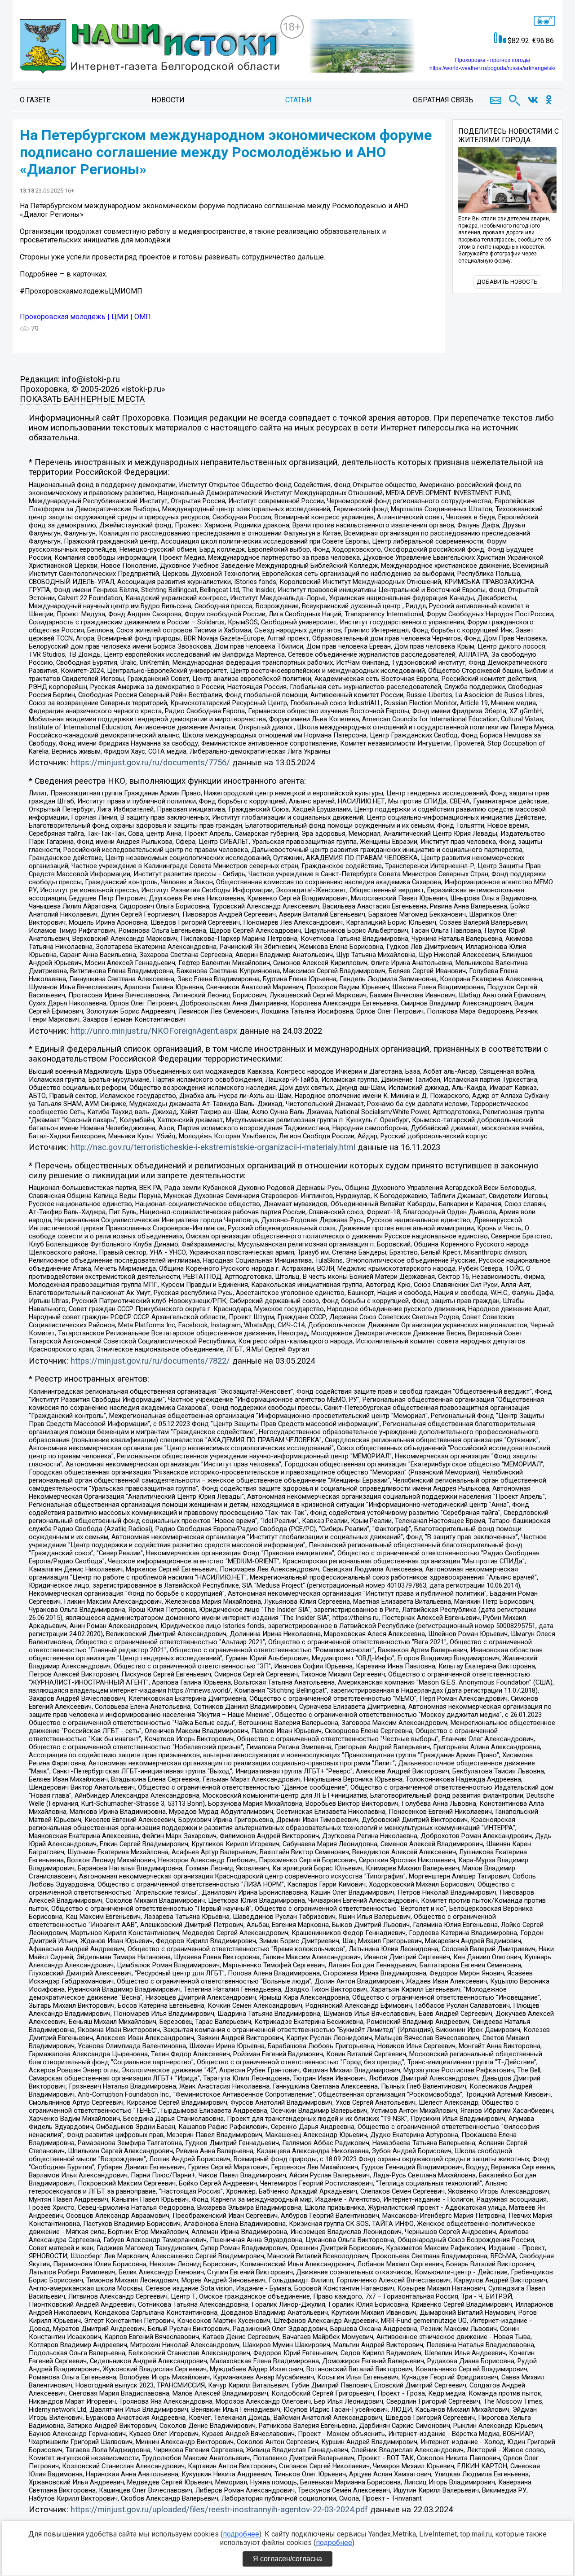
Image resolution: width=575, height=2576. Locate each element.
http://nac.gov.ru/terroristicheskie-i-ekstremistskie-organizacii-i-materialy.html (213, 1147)
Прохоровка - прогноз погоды (493, 60)
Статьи (299, 100)
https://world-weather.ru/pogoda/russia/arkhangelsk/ (492, 68)
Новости (168, 100)
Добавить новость (507, 282)
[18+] (150, 48)
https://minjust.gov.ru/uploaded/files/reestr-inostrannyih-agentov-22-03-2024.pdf (219, 2510)
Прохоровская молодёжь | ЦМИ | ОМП (85, 317)
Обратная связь (443, 100)
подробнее (241, 2534)
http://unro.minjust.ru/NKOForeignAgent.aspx (154, 1031)
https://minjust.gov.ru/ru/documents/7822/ (150, 1361)
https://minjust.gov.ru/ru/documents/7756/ (150, 763)
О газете (35, 100)
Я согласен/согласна (287, 2559)
